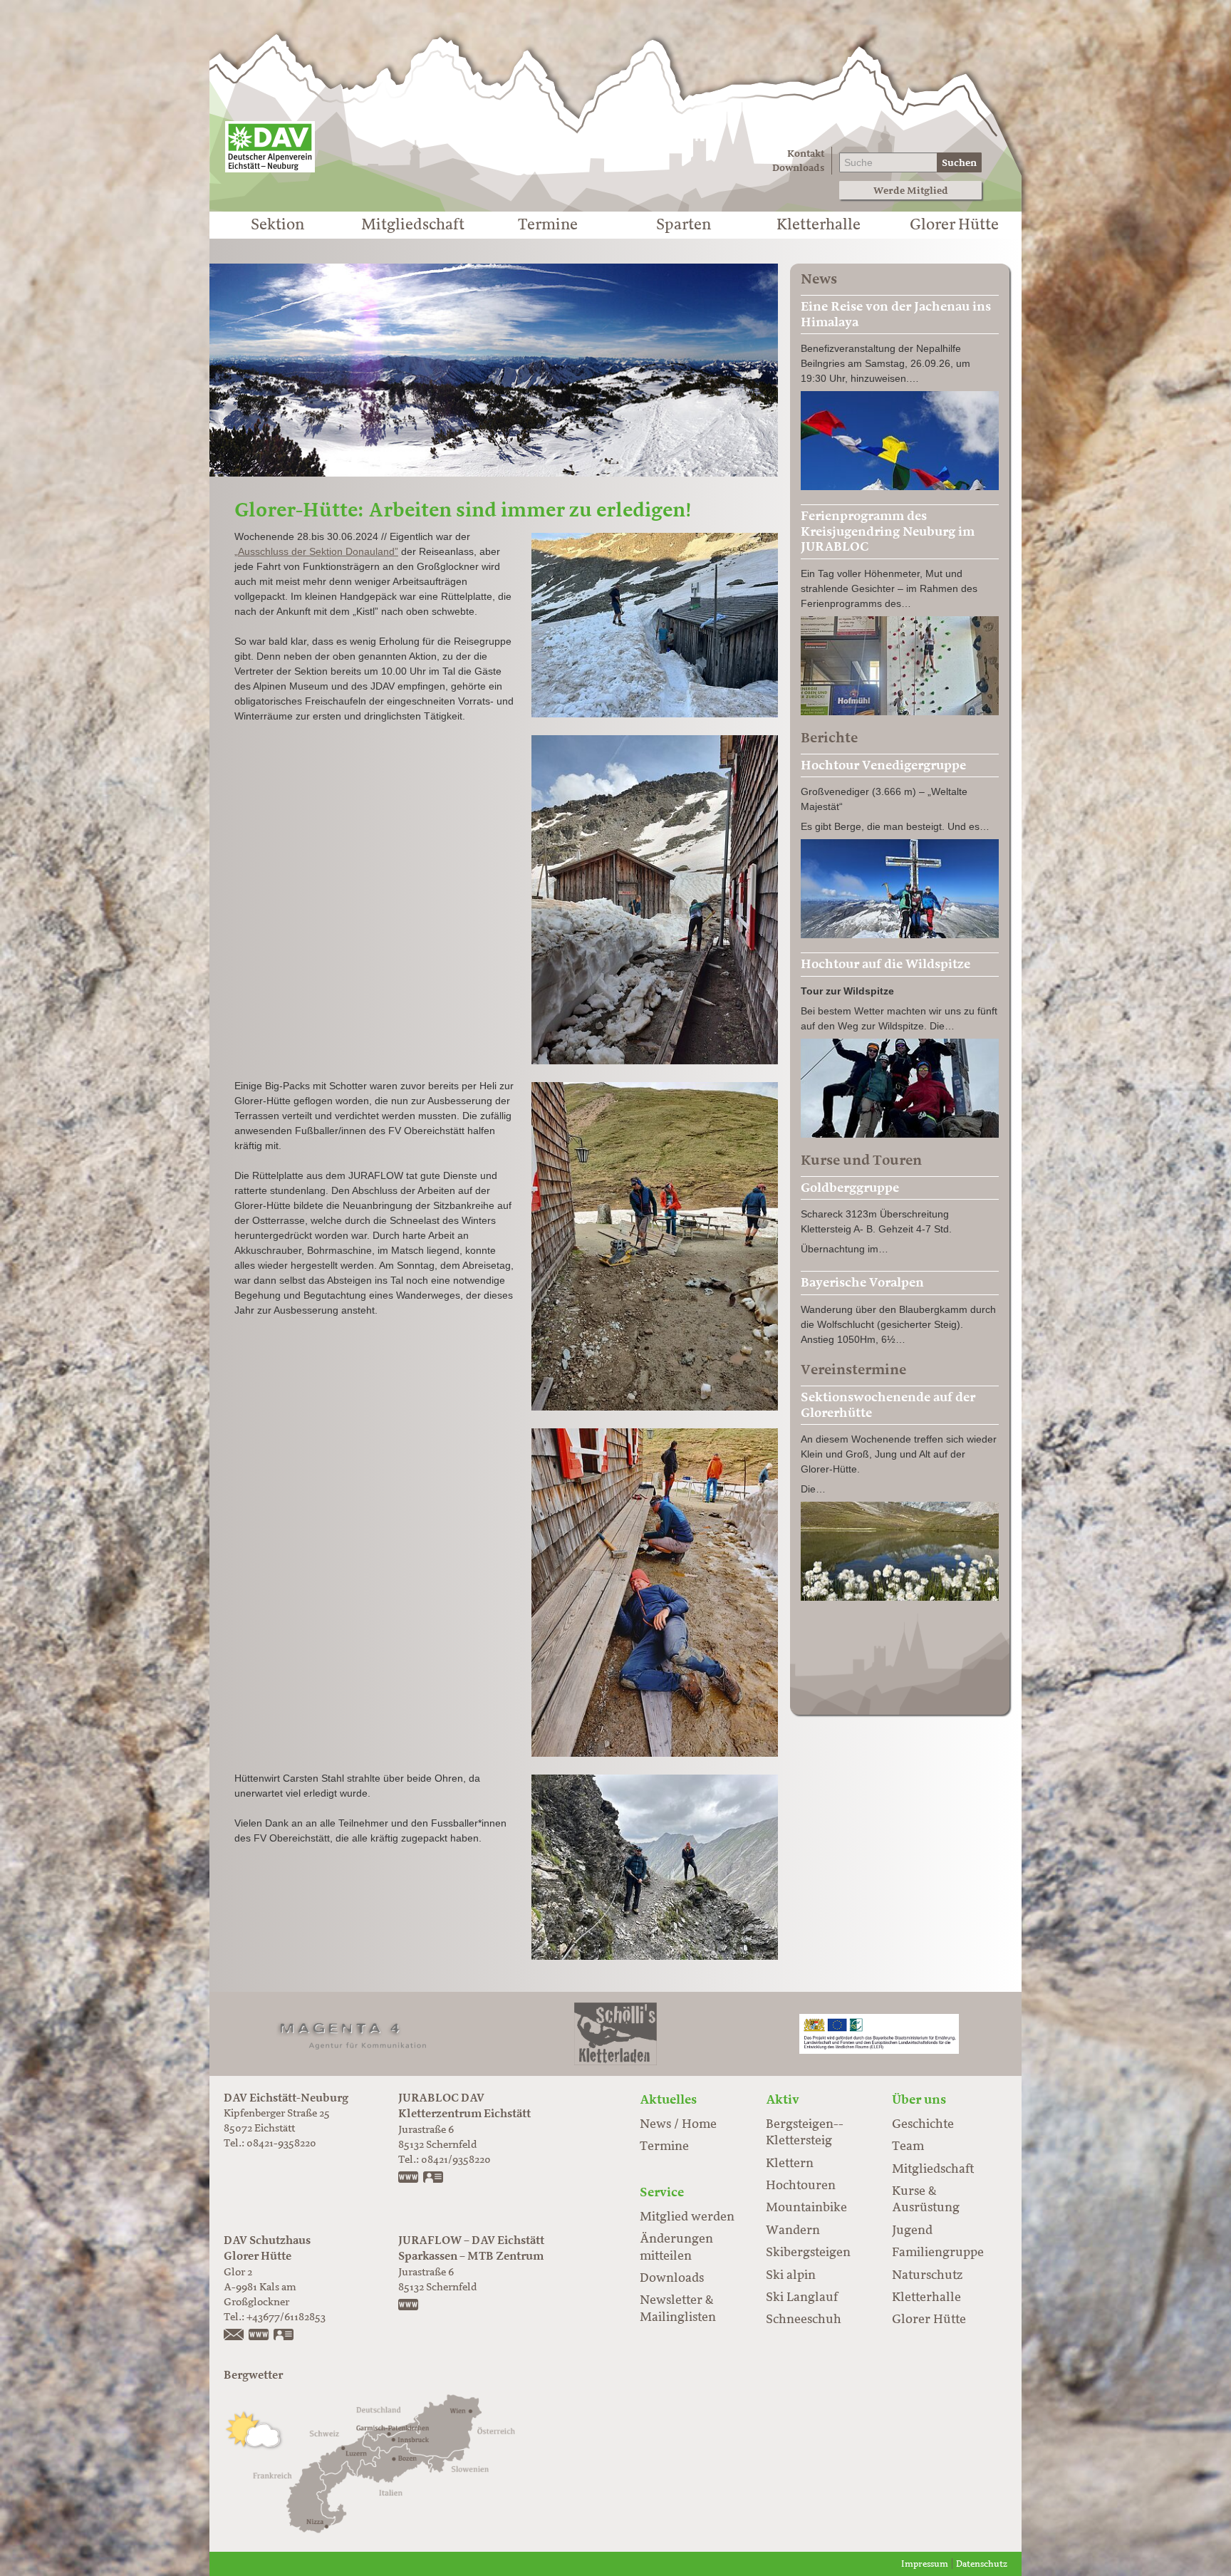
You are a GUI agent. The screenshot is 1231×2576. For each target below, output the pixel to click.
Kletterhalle (819, 225)
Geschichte (923, 2124)
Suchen (959, 163)
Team (908, 2146)
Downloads (798, 168)
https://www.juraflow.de (409, 2306)
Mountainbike (806, 2208)
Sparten (684, 225)
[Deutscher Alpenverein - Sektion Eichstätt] (270, 147)
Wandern (793, 2230)
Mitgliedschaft (413, 225)
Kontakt (806, 154)
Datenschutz (982, 2564)
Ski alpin (791, 2275)
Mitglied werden (687, 2217)
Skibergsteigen (808, 2253)
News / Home (678, 2124)
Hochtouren (801, 2186)
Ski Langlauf (802, 2297)
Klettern (790, 2164)
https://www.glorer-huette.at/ (259, 2336)
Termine (548, 225)
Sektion (277, 225)
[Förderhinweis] (879, 2033)
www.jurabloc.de (409, 2178)
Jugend (912, 2230)
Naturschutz (927, 2275)
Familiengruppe (938, 2253)
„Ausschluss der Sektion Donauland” (316, 551)
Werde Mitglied (911, 191)
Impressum (925, 2564)
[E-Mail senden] (234, 2336)
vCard (434, 2178)
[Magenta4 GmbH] (352, 2033)
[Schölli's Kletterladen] (615, 2033)
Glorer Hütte (954, 225)
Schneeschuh (804, 2320)
